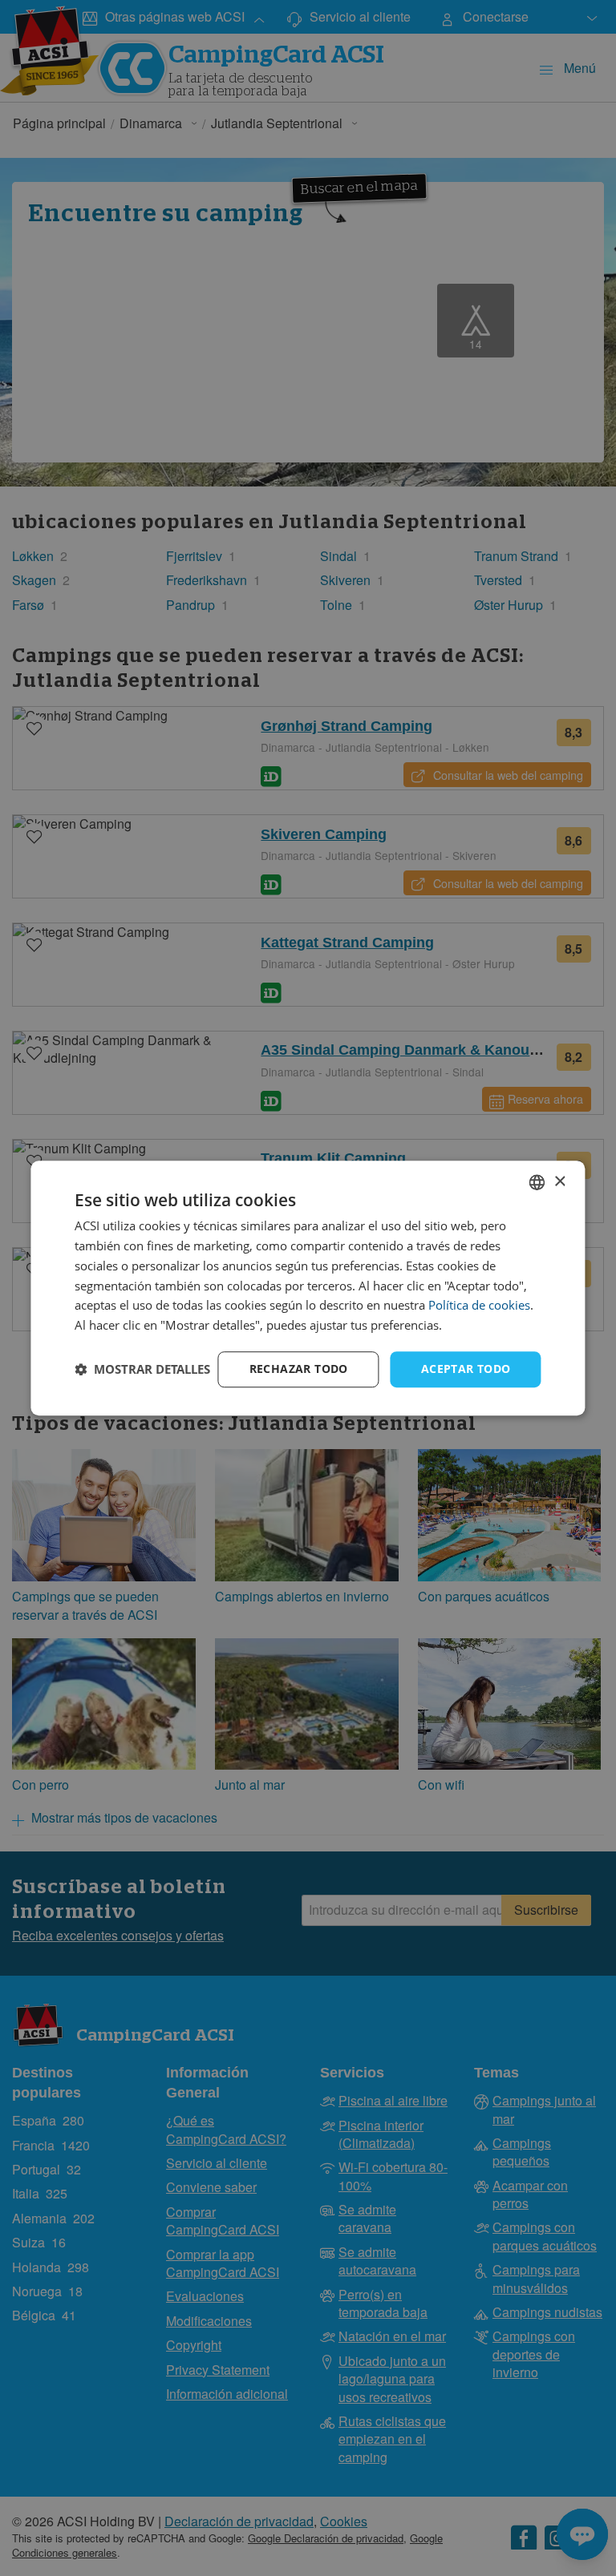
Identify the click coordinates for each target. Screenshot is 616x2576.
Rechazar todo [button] (299, 1369)
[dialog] (308, 1288)
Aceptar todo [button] (466, 1369)
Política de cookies (479, 1306)
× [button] (559, 1182)
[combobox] (537, 1182)
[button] (142, 1369)
